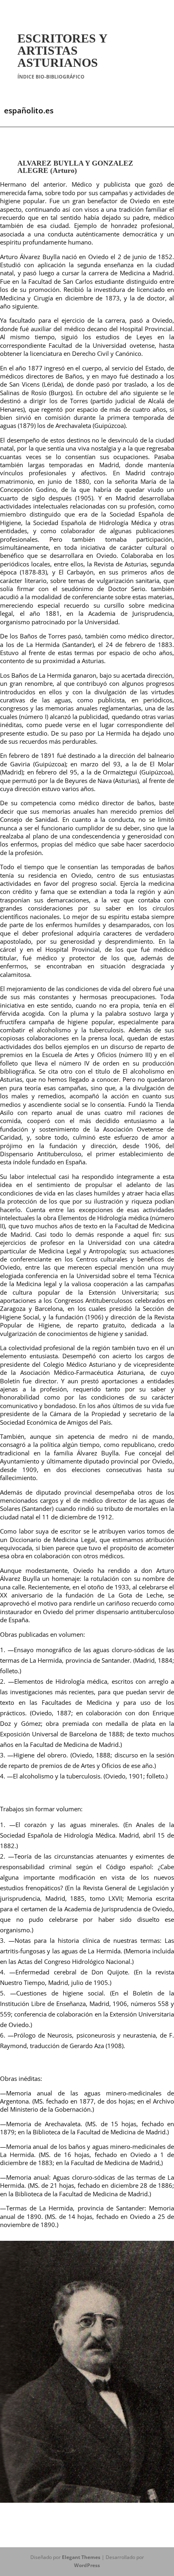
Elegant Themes (81, 2557)
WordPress (87, 2565)
